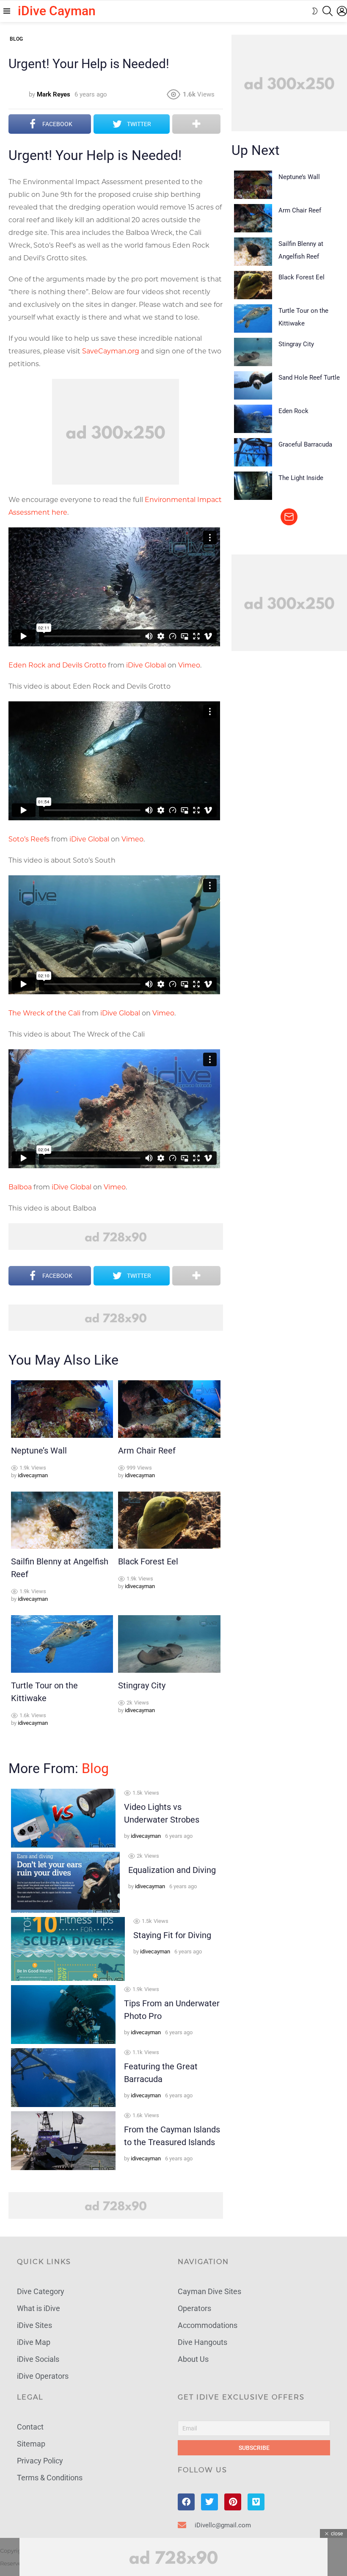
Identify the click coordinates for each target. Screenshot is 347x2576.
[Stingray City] (169, 1644)
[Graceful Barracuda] (253, 452)
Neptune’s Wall (39, 1451)
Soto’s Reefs (29, 839)
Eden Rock (293, 411)
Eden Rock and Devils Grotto (57, 665)
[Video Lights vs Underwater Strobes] (63, 1818)
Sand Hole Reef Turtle (309, 378)
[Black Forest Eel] (169, 1520)
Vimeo (189, 665)
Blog (95, 1768)
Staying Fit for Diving (172, 1935)
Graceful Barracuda (305, 444)
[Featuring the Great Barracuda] (63, 2078)
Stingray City (142, 1685)
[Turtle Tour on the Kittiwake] (62, 1644)
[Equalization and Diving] (65, 1882)
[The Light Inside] (253, 486)
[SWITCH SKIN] (315, 11)
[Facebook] (186, 2502)
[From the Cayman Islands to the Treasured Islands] (63, 2141)
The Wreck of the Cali (44, 1013)
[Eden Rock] (253, 419)
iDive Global (146, 665)
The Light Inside (301, 478)
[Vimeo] (256, 2502)
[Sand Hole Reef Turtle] (253, 385)
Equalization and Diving (172, 1870)
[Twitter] (209, 2502)
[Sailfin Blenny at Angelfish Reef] (62, 1520)
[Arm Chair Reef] (169, 1409)
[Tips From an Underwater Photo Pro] (63, 2015)
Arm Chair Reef (147, 1451)
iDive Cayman (57, 11)
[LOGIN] (342, 11)
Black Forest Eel (148, 1561)
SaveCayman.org (111, 351)
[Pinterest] (233, 2502)
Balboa (20, 1187)
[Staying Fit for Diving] (68, 1949)
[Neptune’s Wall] (62, 1409)
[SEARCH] (328, 11)
